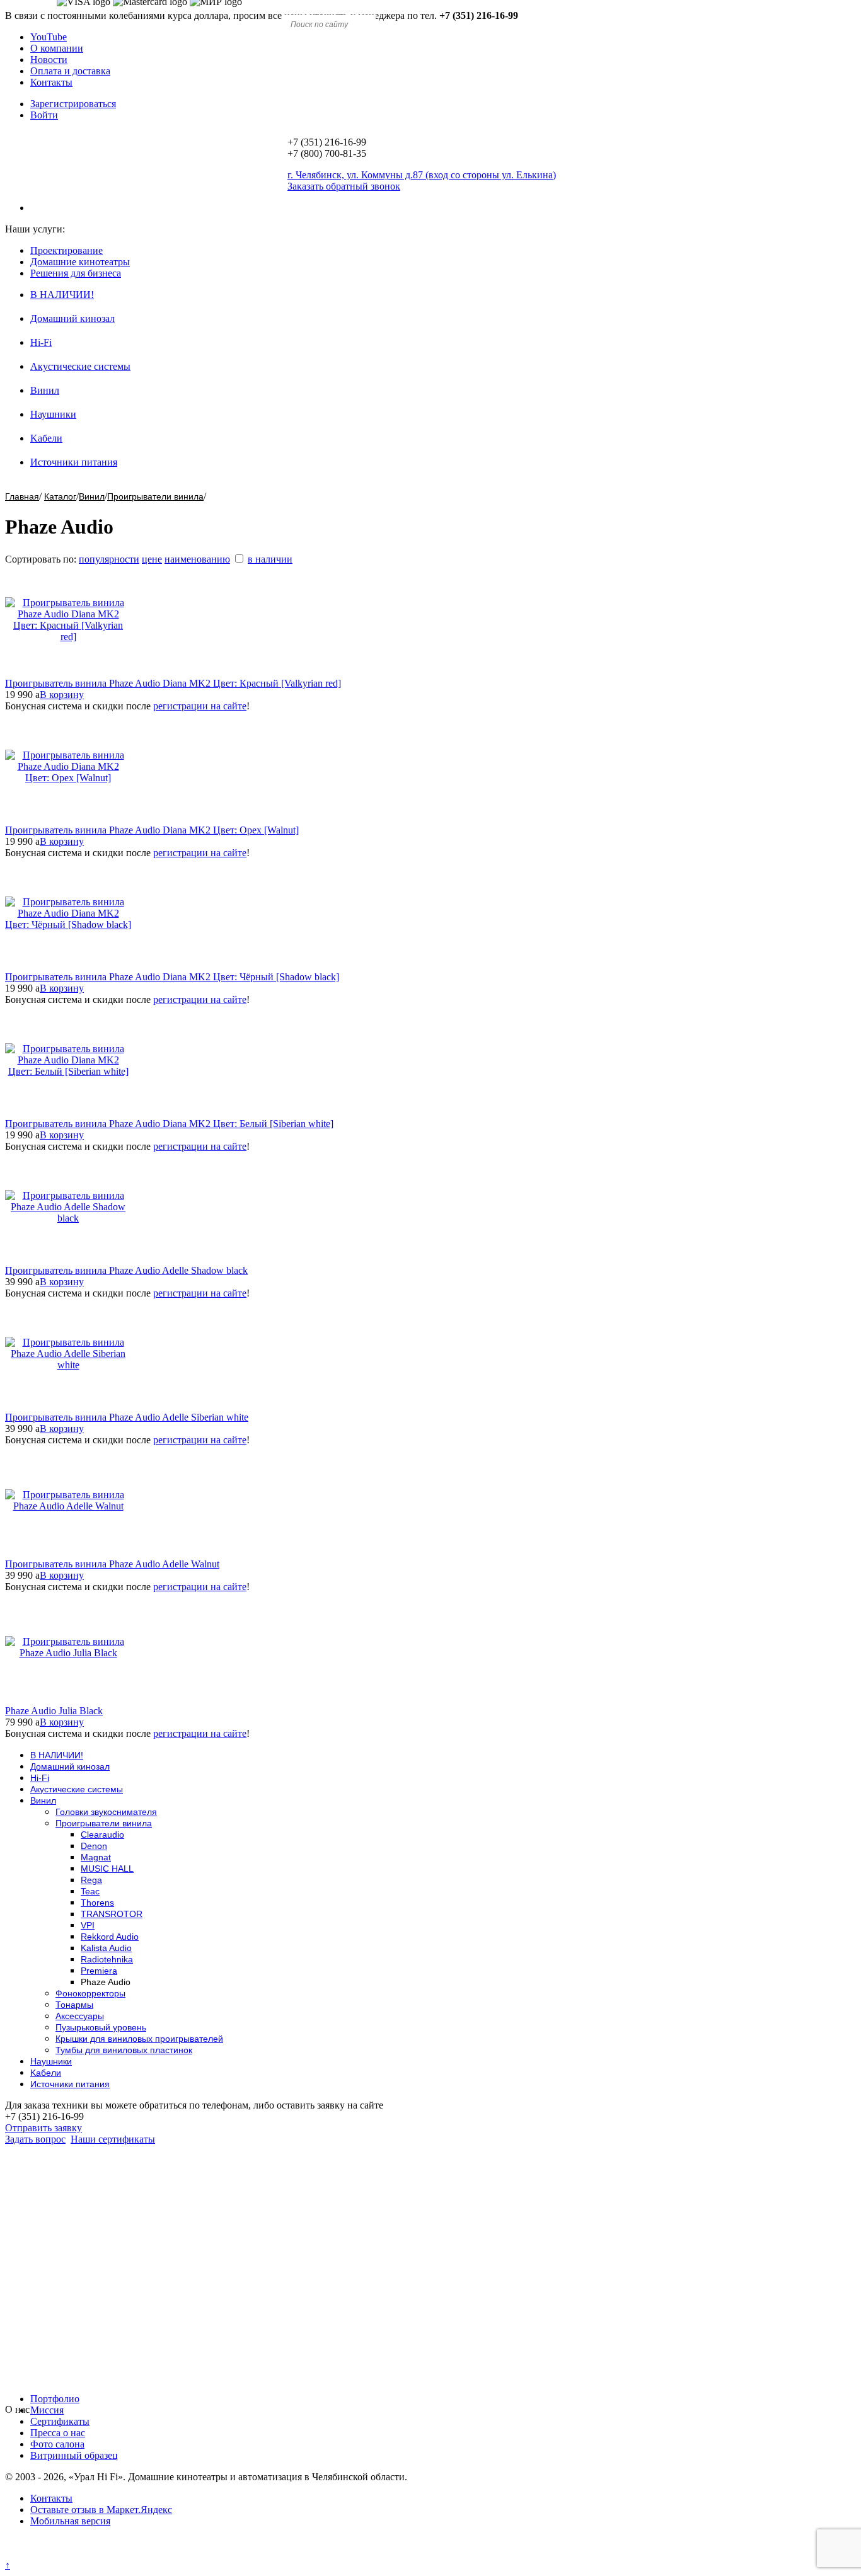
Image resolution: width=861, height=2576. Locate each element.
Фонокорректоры (90, 1993)
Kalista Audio (106, 1948)
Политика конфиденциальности (74, 2554)
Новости (49, 60)
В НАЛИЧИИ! (62, 295)
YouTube (49, 37)
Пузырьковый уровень (101, 2027)
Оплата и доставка (70, 71)
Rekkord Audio (110, 1937)
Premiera (99, 1971)
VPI (88, 1925)
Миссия (47, 2410)
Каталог (60, 496)
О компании (57, 48)
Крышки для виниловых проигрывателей (139, 2039)
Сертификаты (60, 2421)
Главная (22, 496)
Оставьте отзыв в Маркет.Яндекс (101, 2510)
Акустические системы (80, 366)
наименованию (197, 559)
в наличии (270, 559)
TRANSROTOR (112, 1914)
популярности (109, 559)
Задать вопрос (35, 2139)
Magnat (96, 1857)
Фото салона (57, 2444)
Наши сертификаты (113, 2139)
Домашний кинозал (72, 318)
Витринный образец (74, 2455)
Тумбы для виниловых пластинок (124, 2050)
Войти (44, 115)
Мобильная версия (70, 2521)
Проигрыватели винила (155, 496)
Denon (94, 1846)
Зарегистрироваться (73, 104)
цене (152, 559)
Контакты (51, 82)
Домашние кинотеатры (80, 262)
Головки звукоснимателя (106, 1812)
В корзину (62, 695)
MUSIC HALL (107, 1869)
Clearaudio (102, 1835)
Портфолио (55, 2399)
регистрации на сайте (200, 706)
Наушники (53, 414)
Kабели (46, 438)
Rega (91, 1880)
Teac (90, 1891)
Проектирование (66, 250)
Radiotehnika (107, 1959)
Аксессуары (80, 2016)
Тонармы (74, 2005)
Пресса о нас (58, 2433)
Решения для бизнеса (76, 273)
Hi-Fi (41, 342)
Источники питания (74, 462)
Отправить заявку (43, 2128)
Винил (45, 390)
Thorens (97, 1903)
